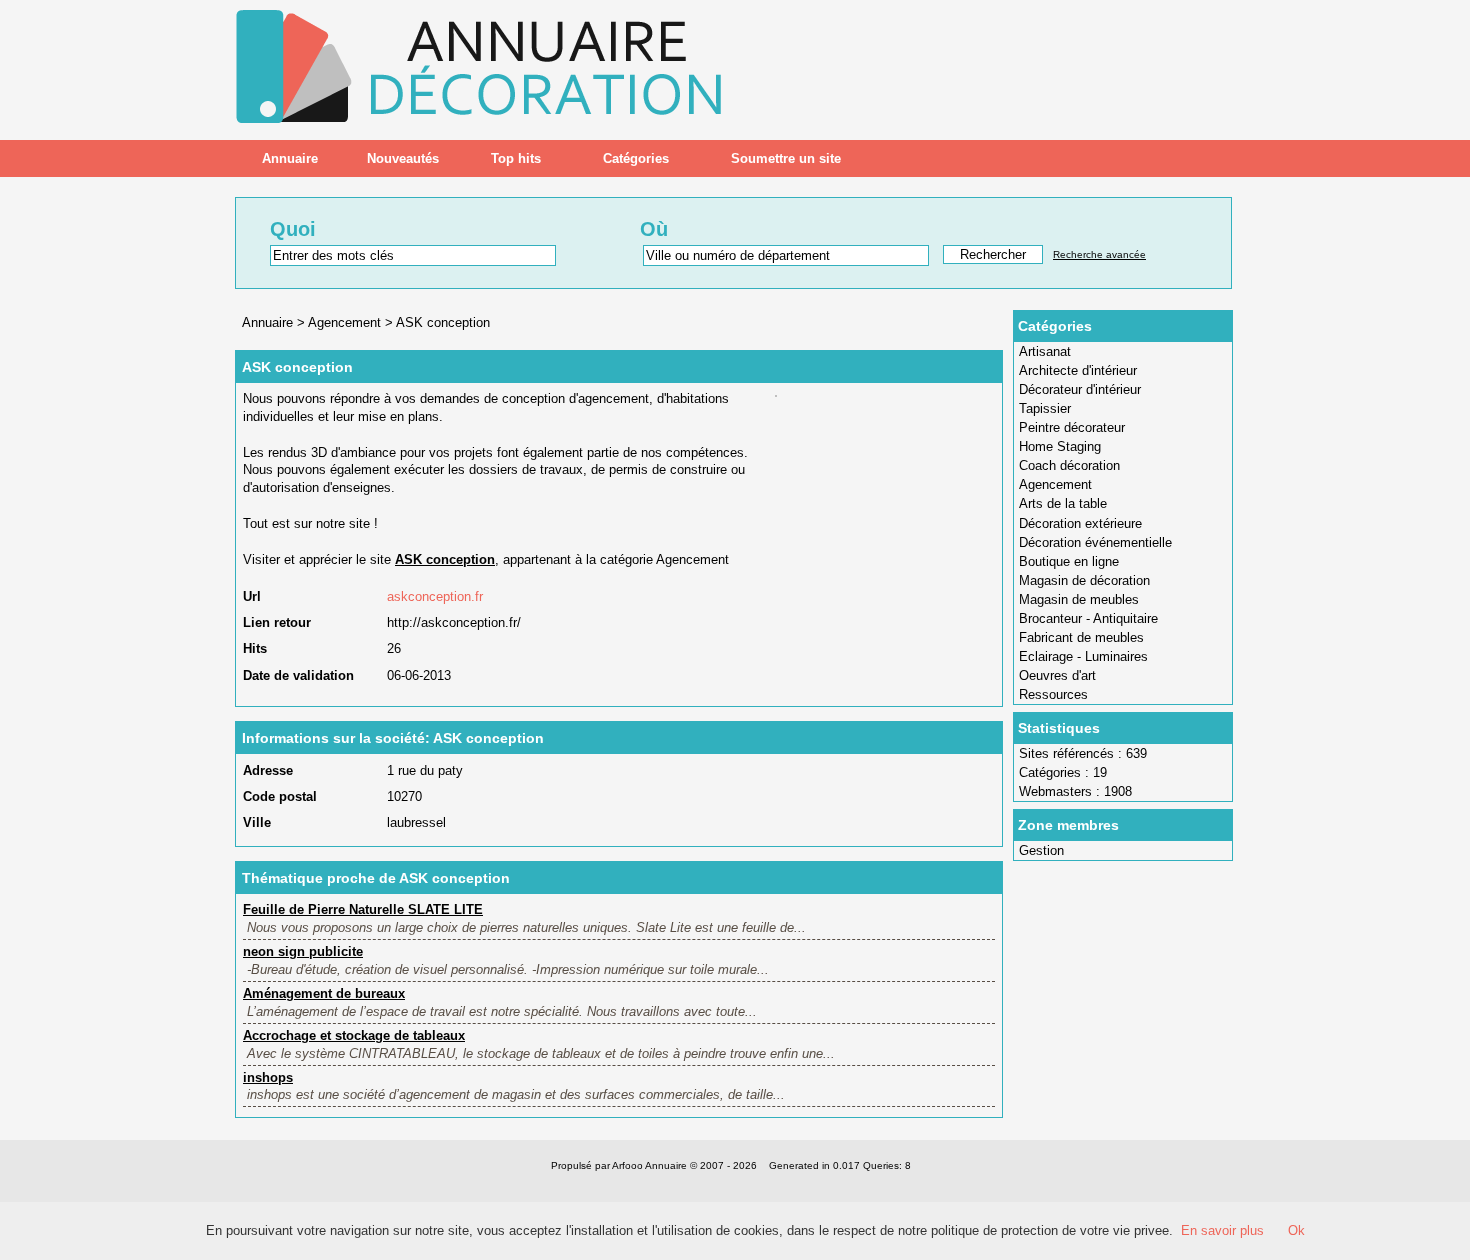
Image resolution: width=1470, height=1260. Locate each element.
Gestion (1041, 850)
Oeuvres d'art (1057, 675)
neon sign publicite (303, 951)
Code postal (280, 796)
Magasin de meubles (1079, 599)
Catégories (636, 158)
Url (252, 596)
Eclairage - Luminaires (1083, 656)
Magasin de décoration (1084, 580)
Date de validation (298, 675)
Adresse (268, 770)
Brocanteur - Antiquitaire (1088, 618)
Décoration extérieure (1080, 523)
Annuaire (290, 158)
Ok (1296, 1230)
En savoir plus (1222, 1230)
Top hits (516, 158)
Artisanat (1045, 351)
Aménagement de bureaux (324, 993)
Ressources (1053, 694)
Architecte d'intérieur (1078, 370)
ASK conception (443, 322)
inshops (268, 1077)
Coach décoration (1069, 465)
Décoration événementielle (1095, 542)
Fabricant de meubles (1081, 637)
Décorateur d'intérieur (1080, 389)
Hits (255, 648)
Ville (257, 822)
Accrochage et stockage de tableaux (354, 1035)
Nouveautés (403, 158)
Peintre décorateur (1072, 427)
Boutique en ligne (1069, 561)
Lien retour (277, 622)
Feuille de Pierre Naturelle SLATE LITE (363, 909)
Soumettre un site (786, 158)
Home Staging (1060, 446)
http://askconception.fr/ (454, 622)
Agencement (1055, 484)
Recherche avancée (1099, 254)
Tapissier (1045, 408)
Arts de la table (1063, 503)
